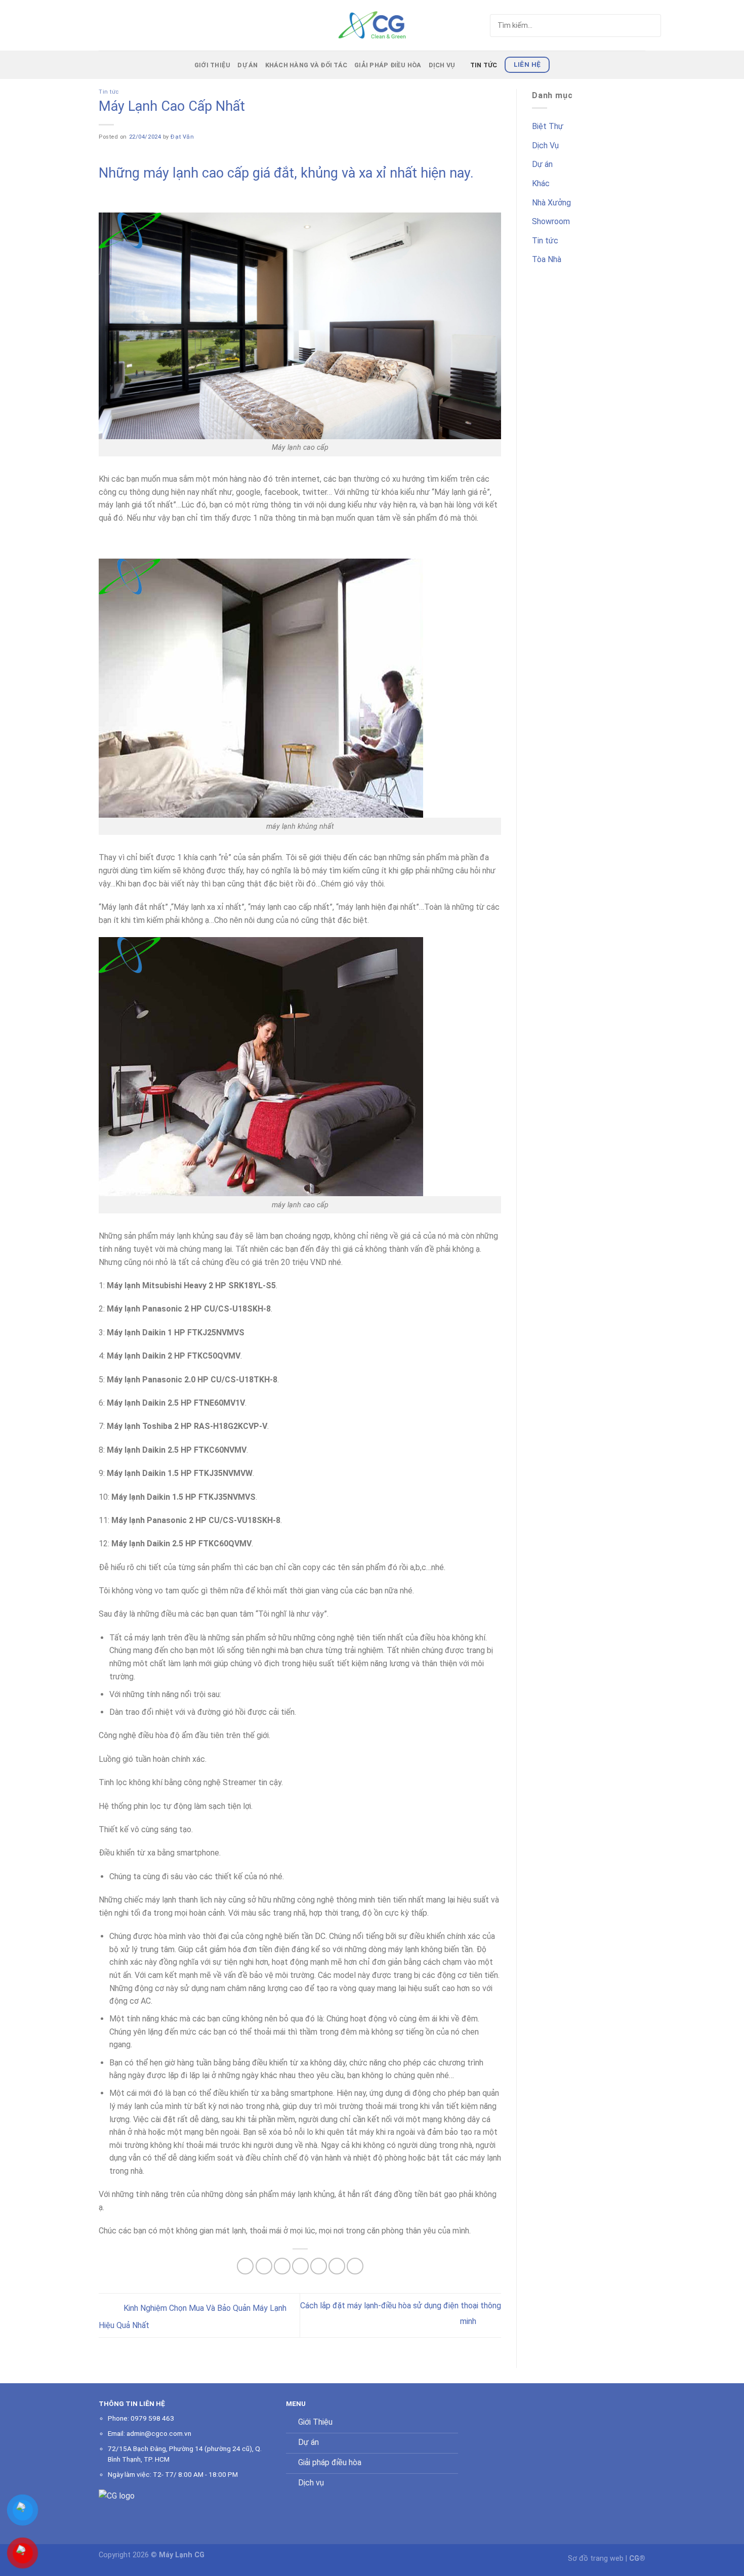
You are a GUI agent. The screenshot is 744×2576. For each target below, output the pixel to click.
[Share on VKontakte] (319, 2266)
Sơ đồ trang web (596, 2559)
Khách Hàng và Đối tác (306, 65)
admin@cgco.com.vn (159, 2433)
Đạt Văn (182, 137)
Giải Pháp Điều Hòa (388, 65)
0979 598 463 (152, 2418)
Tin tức (484, 65)
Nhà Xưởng (551, 203)
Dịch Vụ (442, 65)
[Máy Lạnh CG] (372, 25)
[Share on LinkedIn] (337, 2266)
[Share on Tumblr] (355, 2266)
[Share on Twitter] (264, 2266)
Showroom (551, 221)
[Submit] (634, 26)
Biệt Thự (548, 126)
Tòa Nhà (547, 259)
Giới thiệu (213, 65)
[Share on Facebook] (245, 2266)
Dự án (247, 65)
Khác (541, 183)
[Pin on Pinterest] (300, 2266)
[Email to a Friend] (282, 2266)
